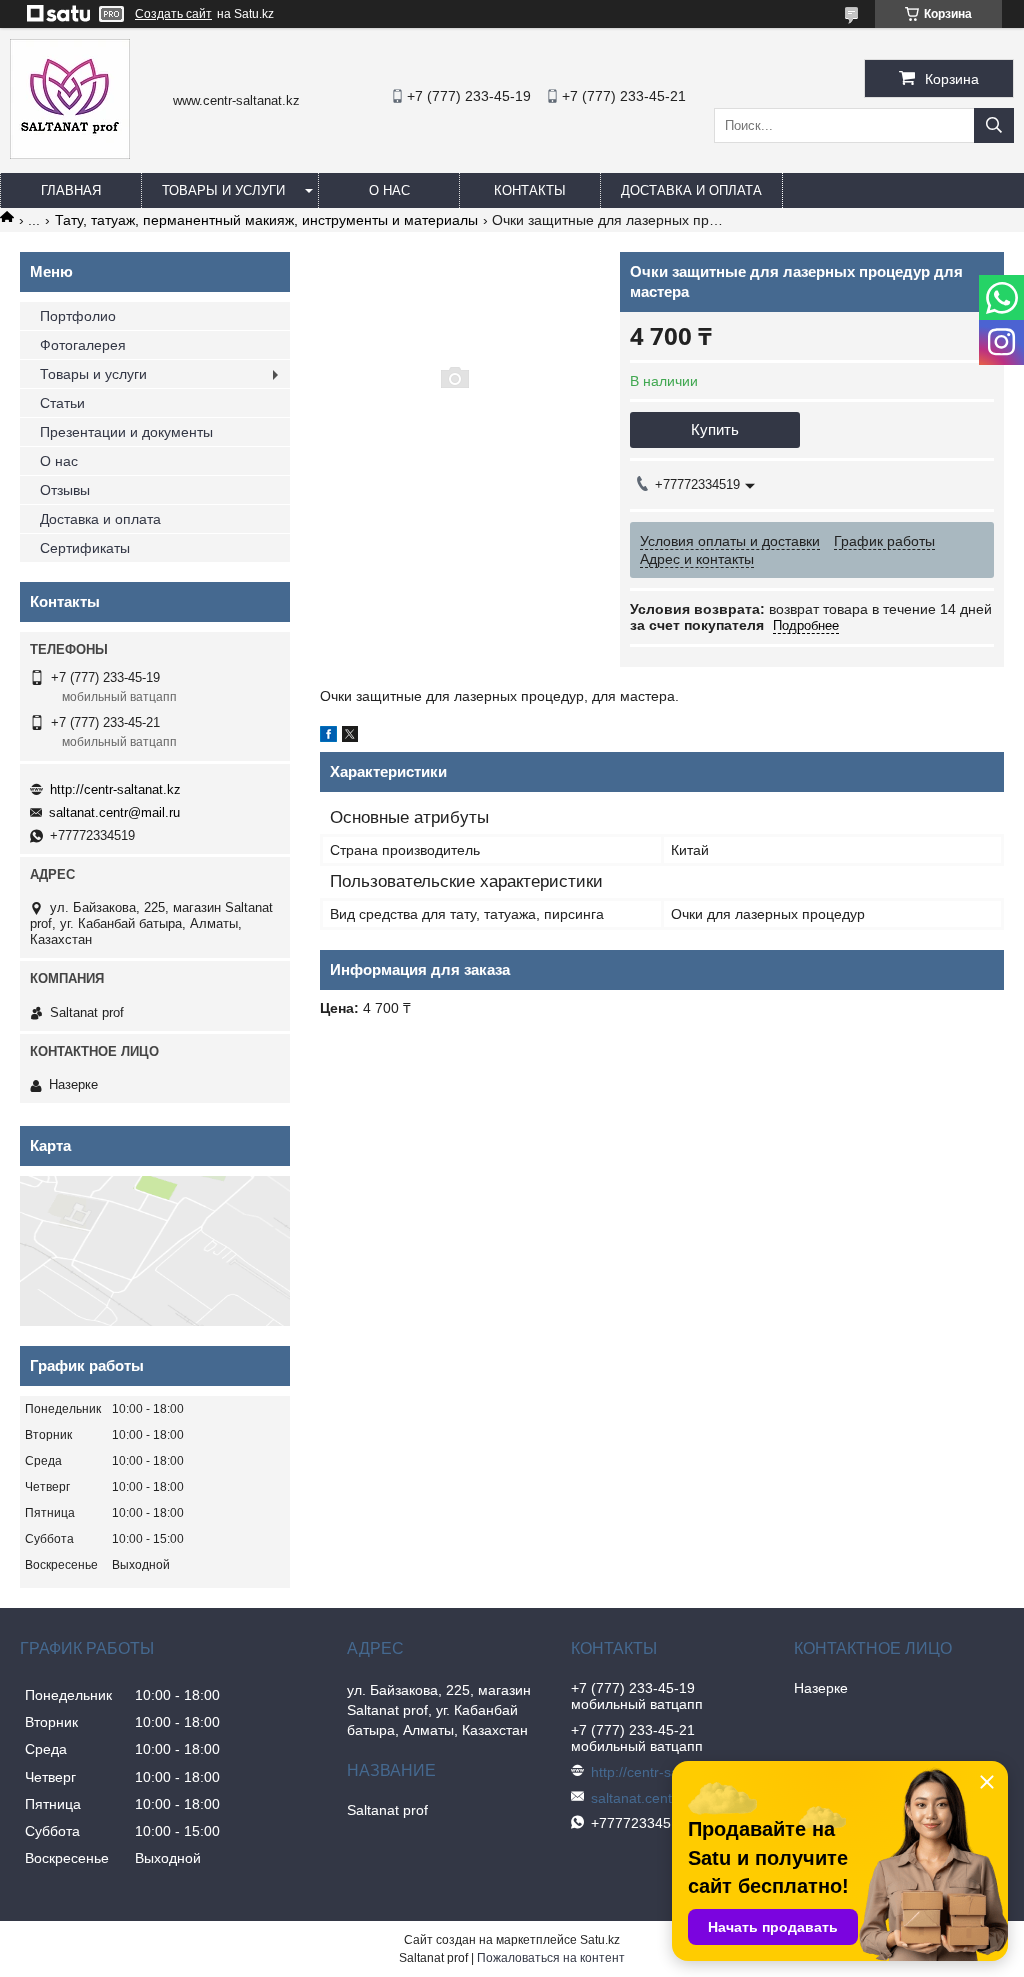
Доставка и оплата (691, 190)
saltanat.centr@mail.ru (114, 812)
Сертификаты (85, 548)
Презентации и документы (126, 432)
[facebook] (328, 737)
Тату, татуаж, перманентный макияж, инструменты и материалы (266, 220)
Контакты (530, 190)
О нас (389, 190)
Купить (715, 429)
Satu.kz (600, 1940)
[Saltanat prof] (70, 154)
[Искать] (994, 125)
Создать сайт (173, 14)
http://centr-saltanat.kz (115, 789)
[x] (350, 737)
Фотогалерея (83, 345)
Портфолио (78, 316)
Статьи (62, 403)
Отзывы (65, 490)
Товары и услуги (223, 190)
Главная (71, 190)
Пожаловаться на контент (551, 1958)
